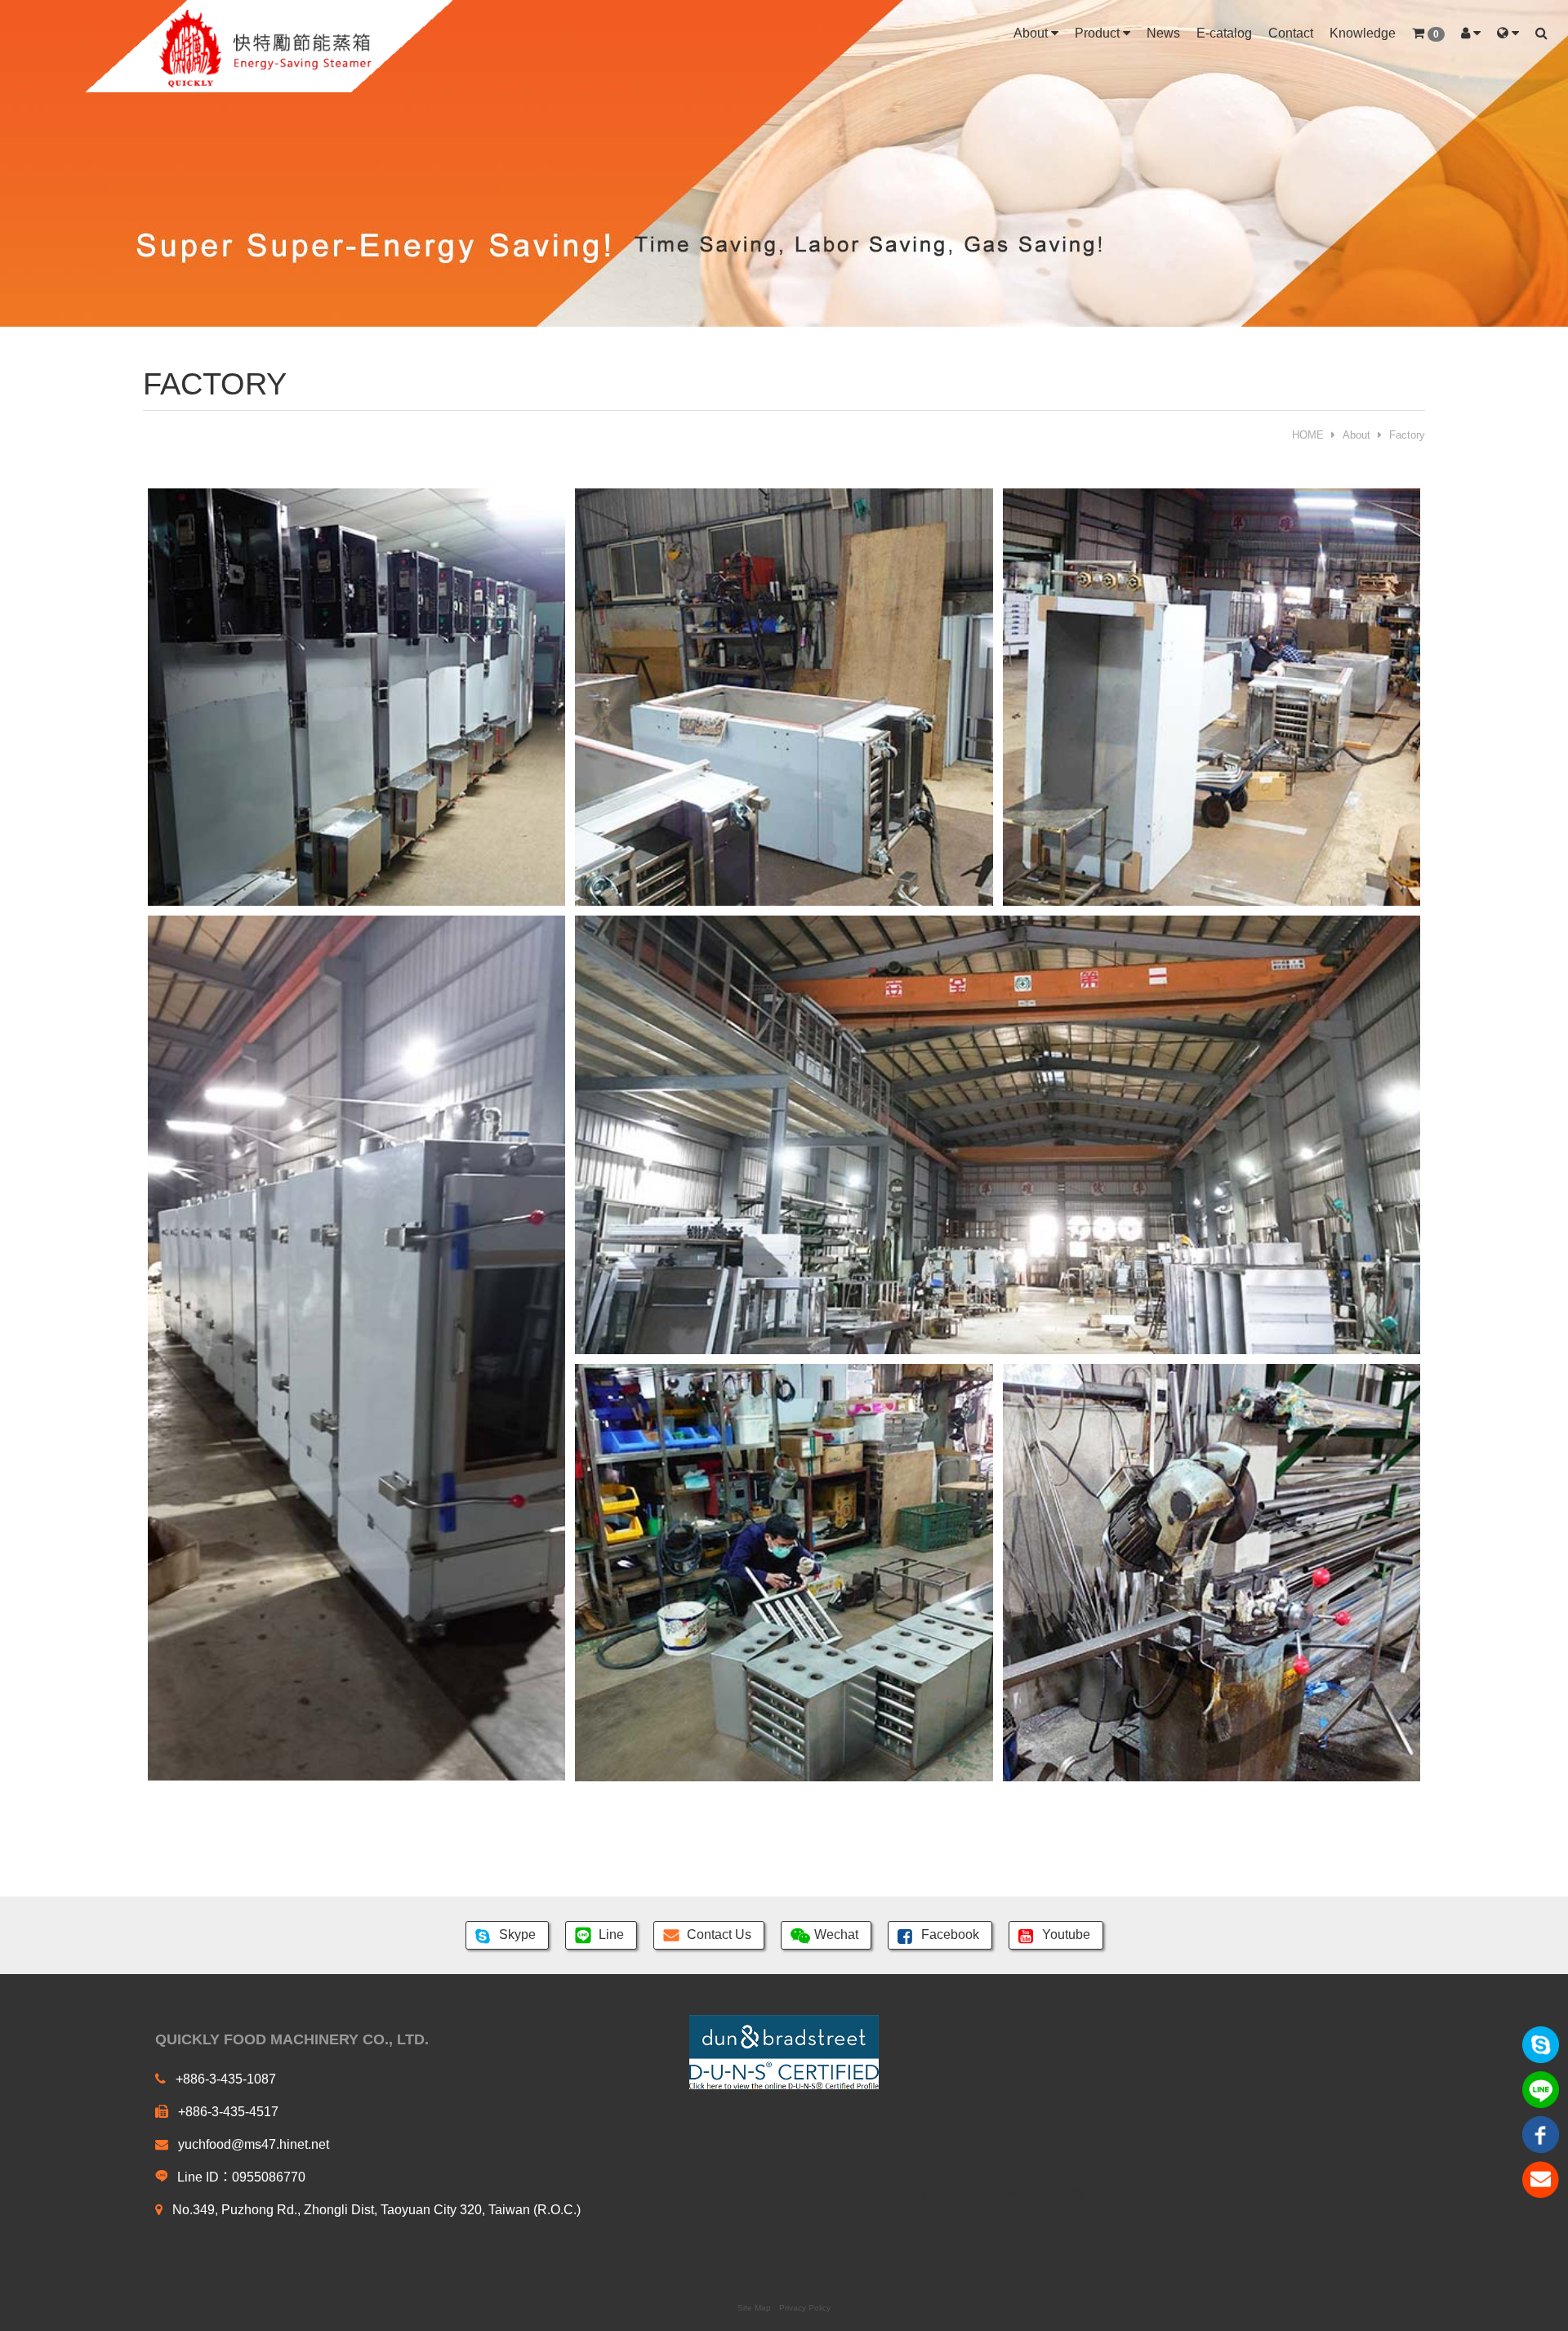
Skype (517, 1934)
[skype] (1541, 2044)
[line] (1541, 2089)
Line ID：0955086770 (240, 2177)
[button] (1428, 34)
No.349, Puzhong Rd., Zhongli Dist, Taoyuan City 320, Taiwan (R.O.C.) (375, 2210)
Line (611, 1934)
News (1163, 33)
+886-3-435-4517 (227, 2112)
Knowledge (1363, 33)
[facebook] (1541, 2134)
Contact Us (719, 1934)
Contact (1291, 33)
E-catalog (1224, 33)
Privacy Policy (805, 2308)
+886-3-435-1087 (224, 2079)
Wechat (836, 1934)
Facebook (950, 1934)
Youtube (1066, 1934)
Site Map (754, 2308)
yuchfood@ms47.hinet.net (252, 2144)
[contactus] (1541, 2179)
